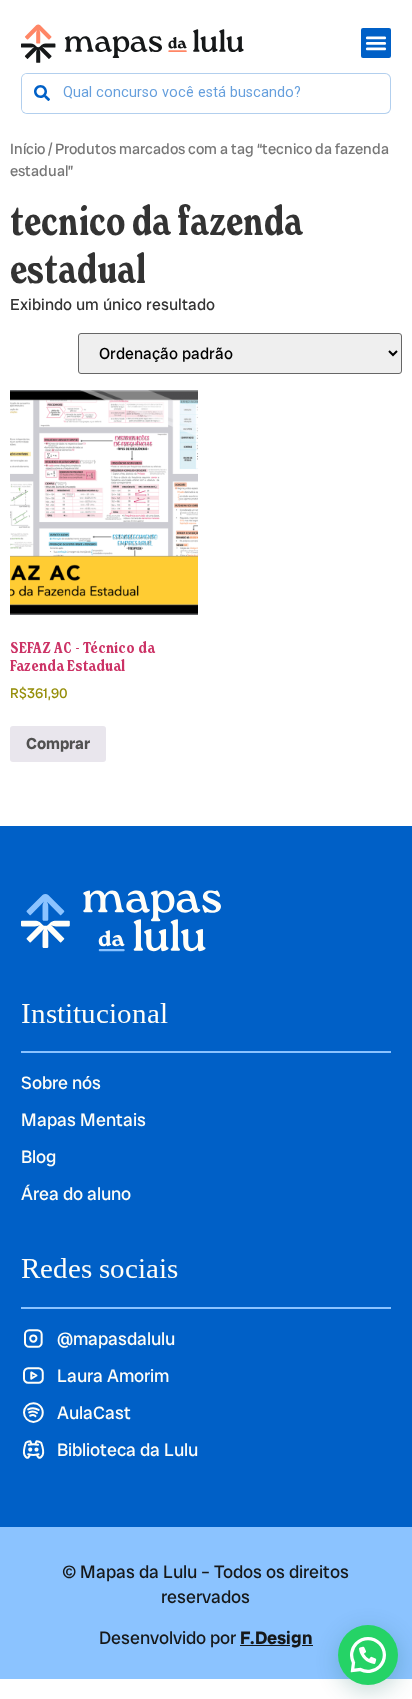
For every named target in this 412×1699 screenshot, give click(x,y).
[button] (368, 1655)
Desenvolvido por (206, 1637)
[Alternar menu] (376, 43)
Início (27, 148)
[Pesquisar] (42, 93)
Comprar (58, 743)
